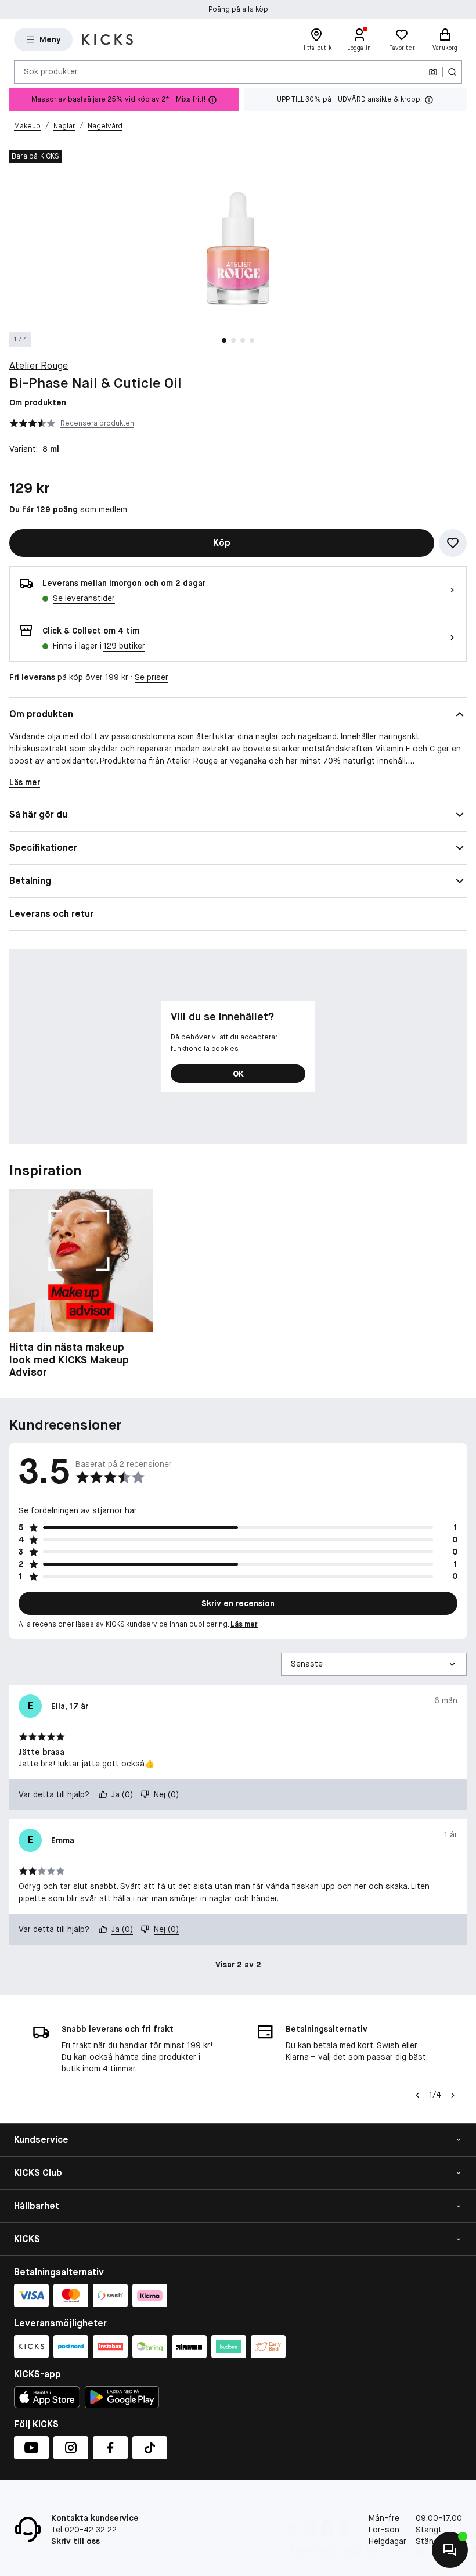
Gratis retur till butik (238, 10)
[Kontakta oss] (450, 2550)
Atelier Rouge (39, 366)
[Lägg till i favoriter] (453, 543)
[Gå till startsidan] (107, 39)
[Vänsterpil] (417, 2095)
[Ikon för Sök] (452, 72)
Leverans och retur (51, 914)
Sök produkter (51, 71)
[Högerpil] (453, 2095)
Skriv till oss (75, 2541)
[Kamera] (433, 72)
